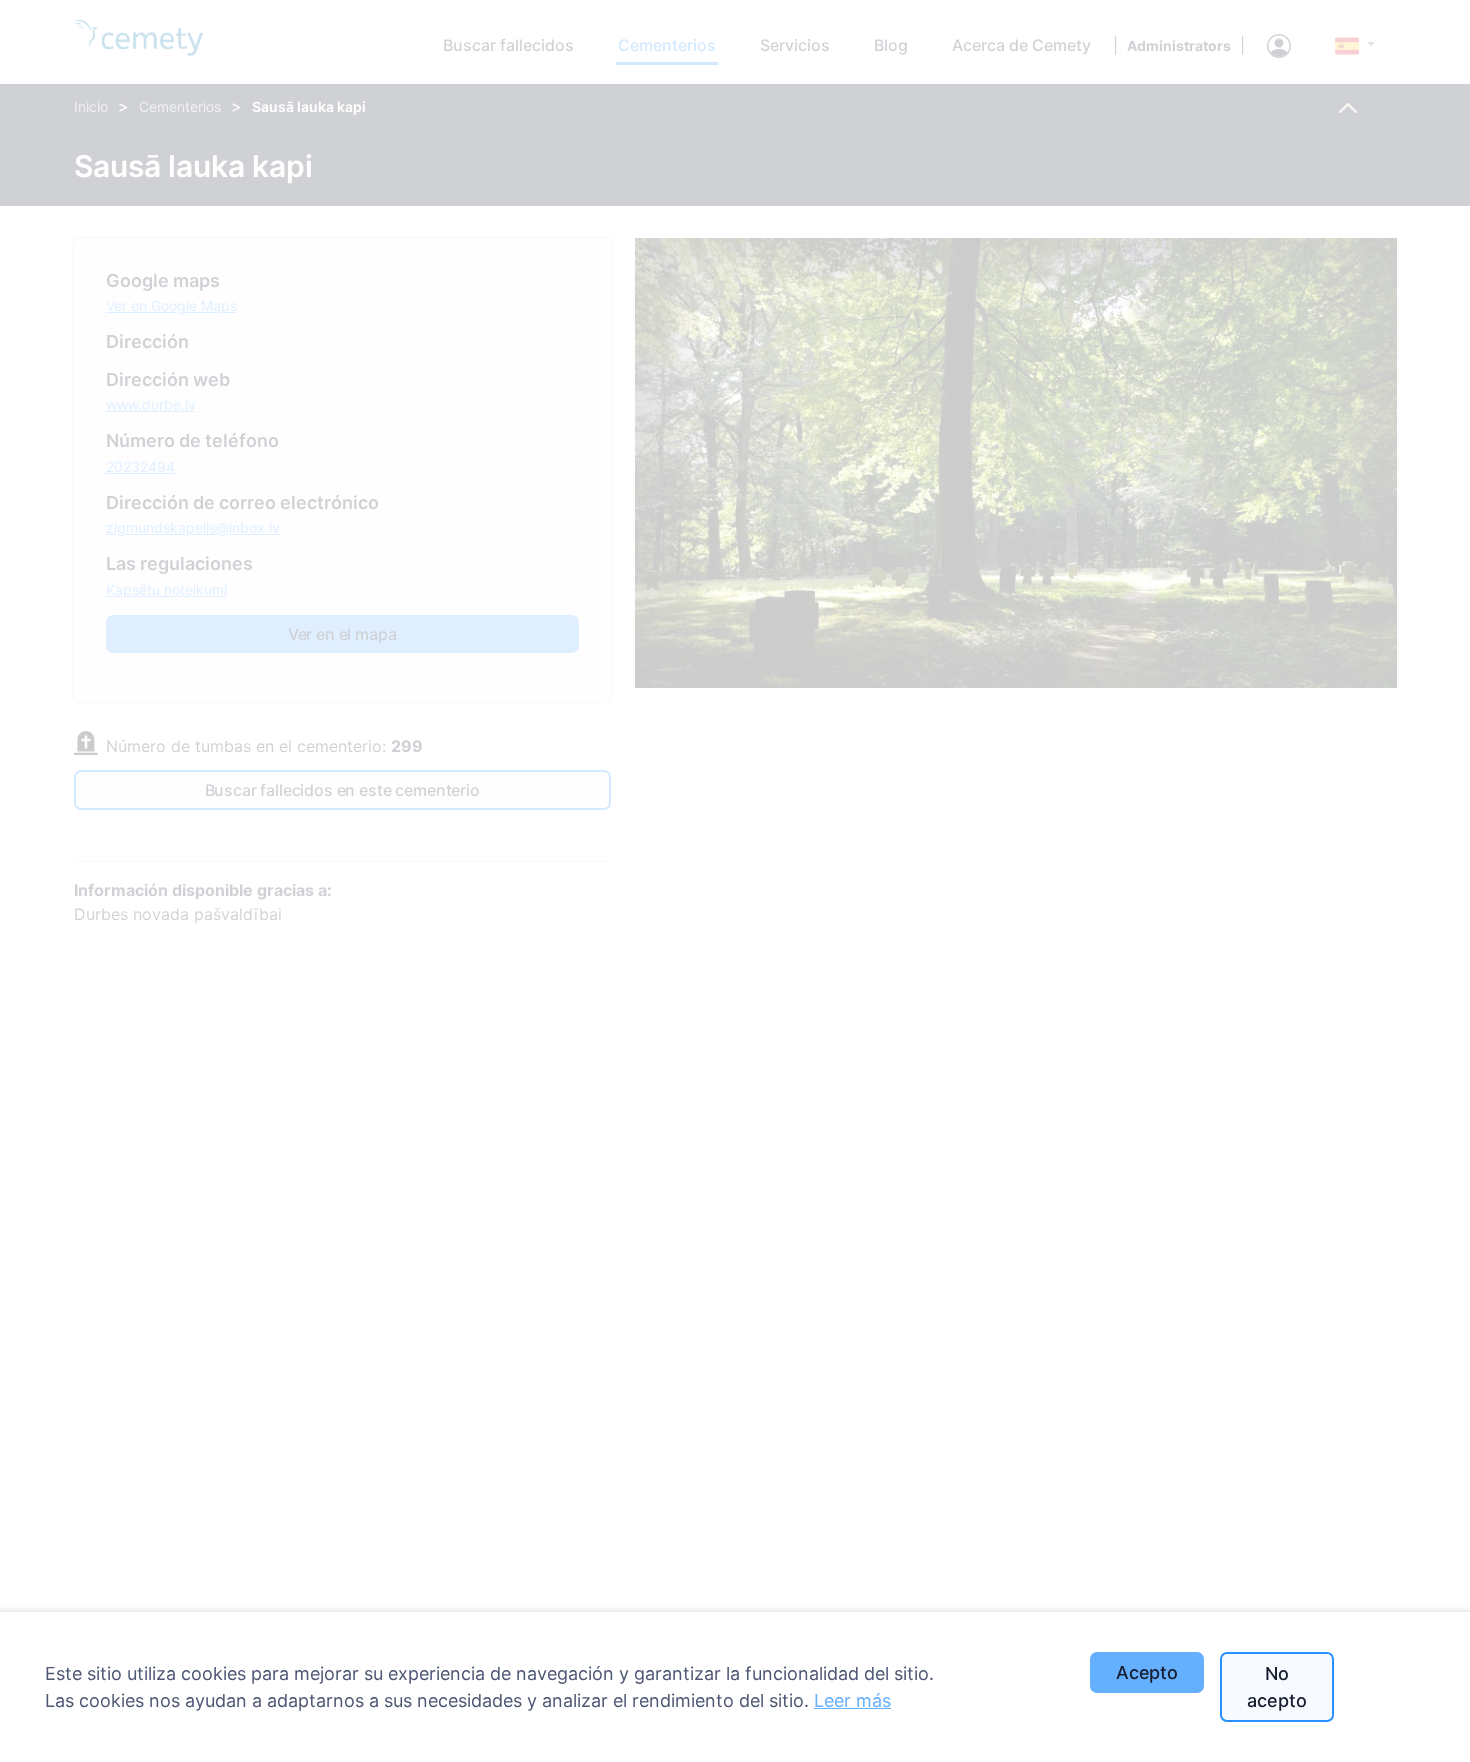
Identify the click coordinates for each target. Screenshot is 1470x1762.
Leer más (852, 1700)
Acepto (1147, 1672)
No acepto (1276, 1687)
